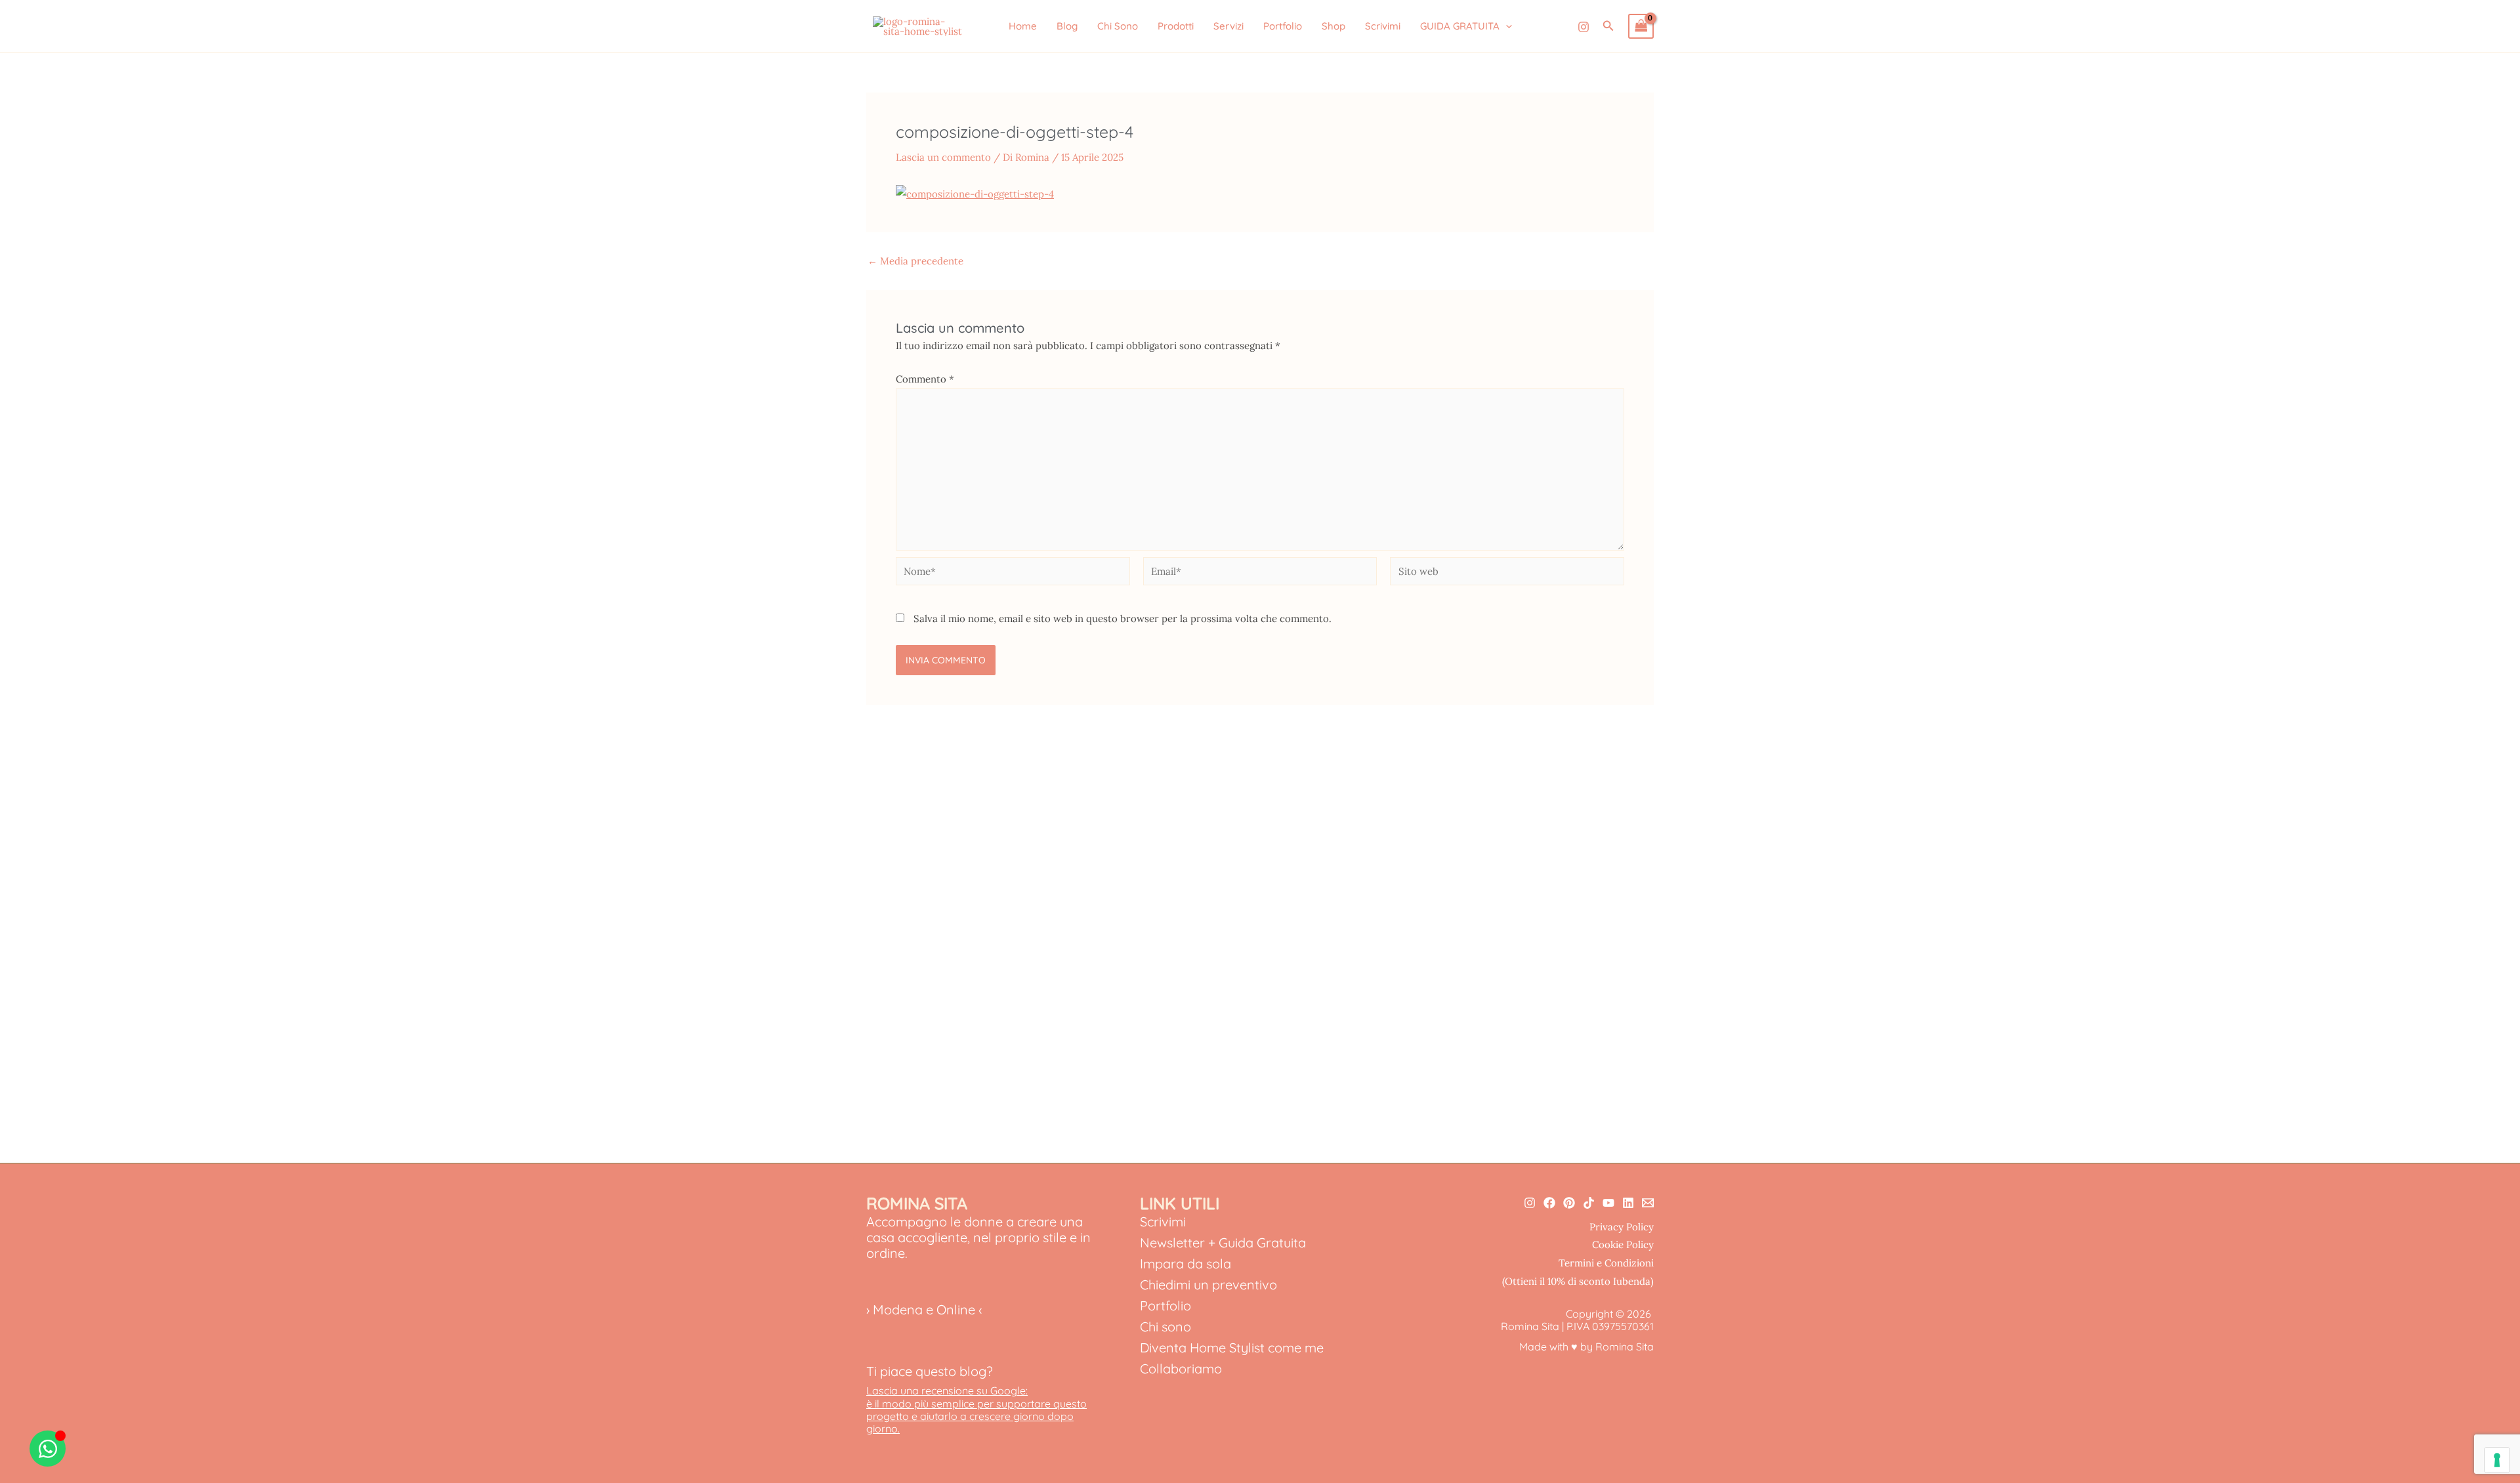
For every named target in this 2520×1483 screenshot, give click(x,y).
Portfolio (1283, 26)
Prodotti (1176, 26)
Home (1023, 26)
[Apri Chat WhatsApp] (48, 1449)
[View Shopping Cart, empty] (1641, 26)
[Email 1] (1648, 1203)
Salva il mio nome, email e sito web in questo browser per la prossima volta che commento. (1123, 618)
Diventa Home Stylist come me (1232, 1347)
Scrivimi (1383, 26)
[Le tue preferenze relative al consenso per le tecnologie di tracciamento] (2497, 1460)
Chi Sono (1118, 26)
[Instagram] (1584, 27)
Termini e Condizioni (1606, 1263)
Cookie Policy (1623, 1244)
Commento (925, 379)
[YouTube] (1608, 1203)
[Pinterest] (1569, 1203)
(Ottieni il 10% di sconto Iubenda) (1578, 1281)
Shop (1333, 26)
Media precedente (915, 261)
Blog (1067, 26)
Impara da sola (1186, 1264)
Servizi (1228, 26)
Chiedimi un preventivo (1208, 1285)
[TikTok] (1589, 1203)
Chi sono (1165, 1326)
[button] (1506, 26)
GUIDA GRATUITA (1460, 26)
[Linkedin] (1628, 1203)
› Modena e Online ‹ (924, 1309)
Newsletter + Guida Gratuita (1223, 1243)
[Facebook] (1549, 1203)
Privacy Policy (1622, 1227)
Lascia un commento (943, 157)
